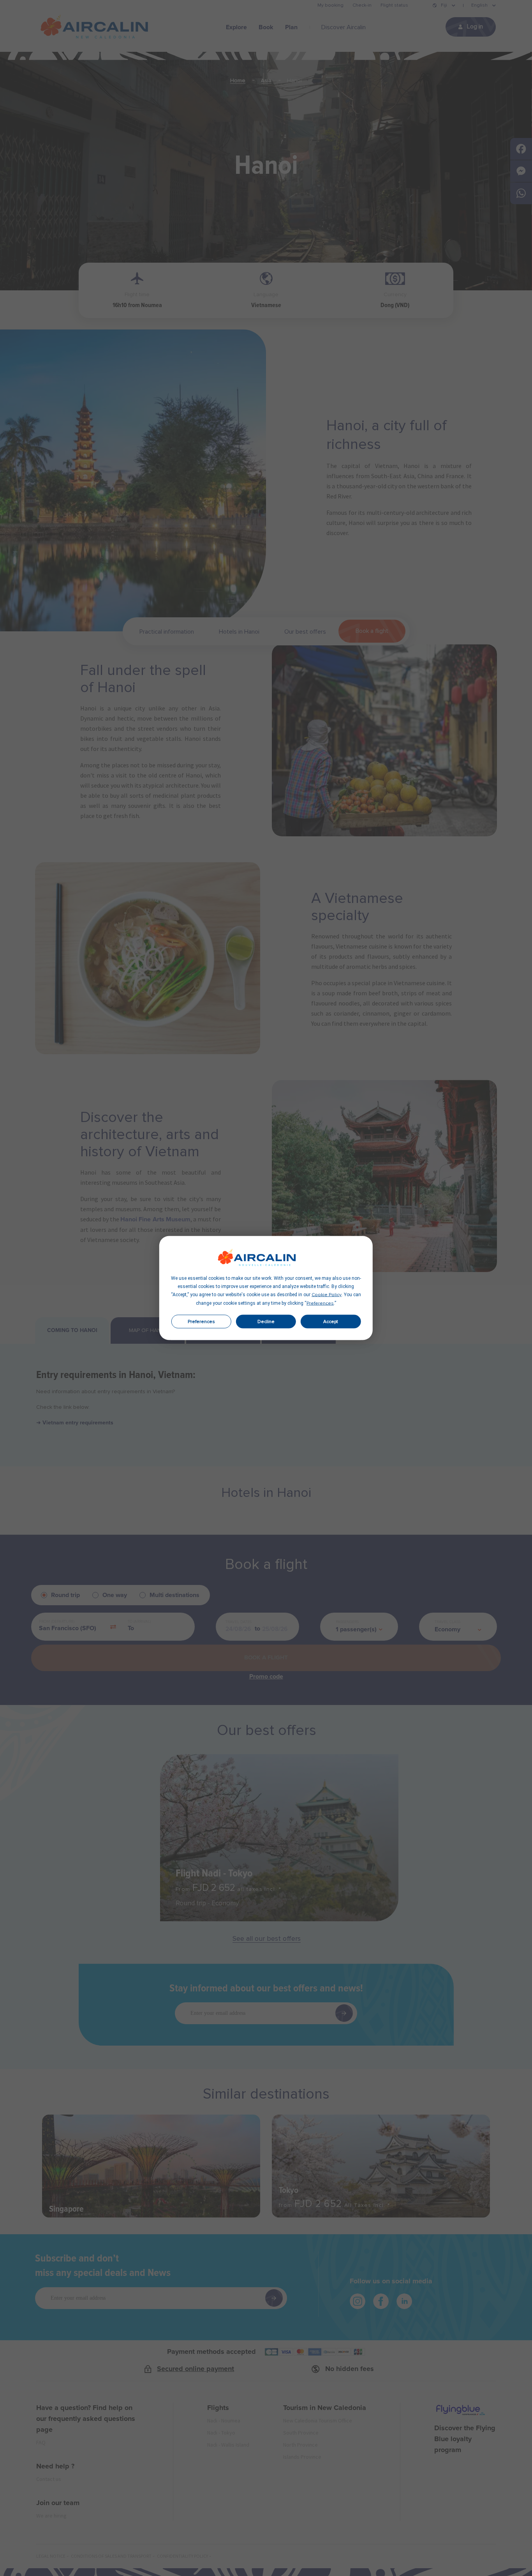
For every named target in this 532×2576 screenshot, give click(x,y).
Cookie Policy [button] (327, 1295)
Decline (266, 1322)
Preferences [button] (320, 1304)
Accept (331, 1322)
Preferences (201, 1322)
